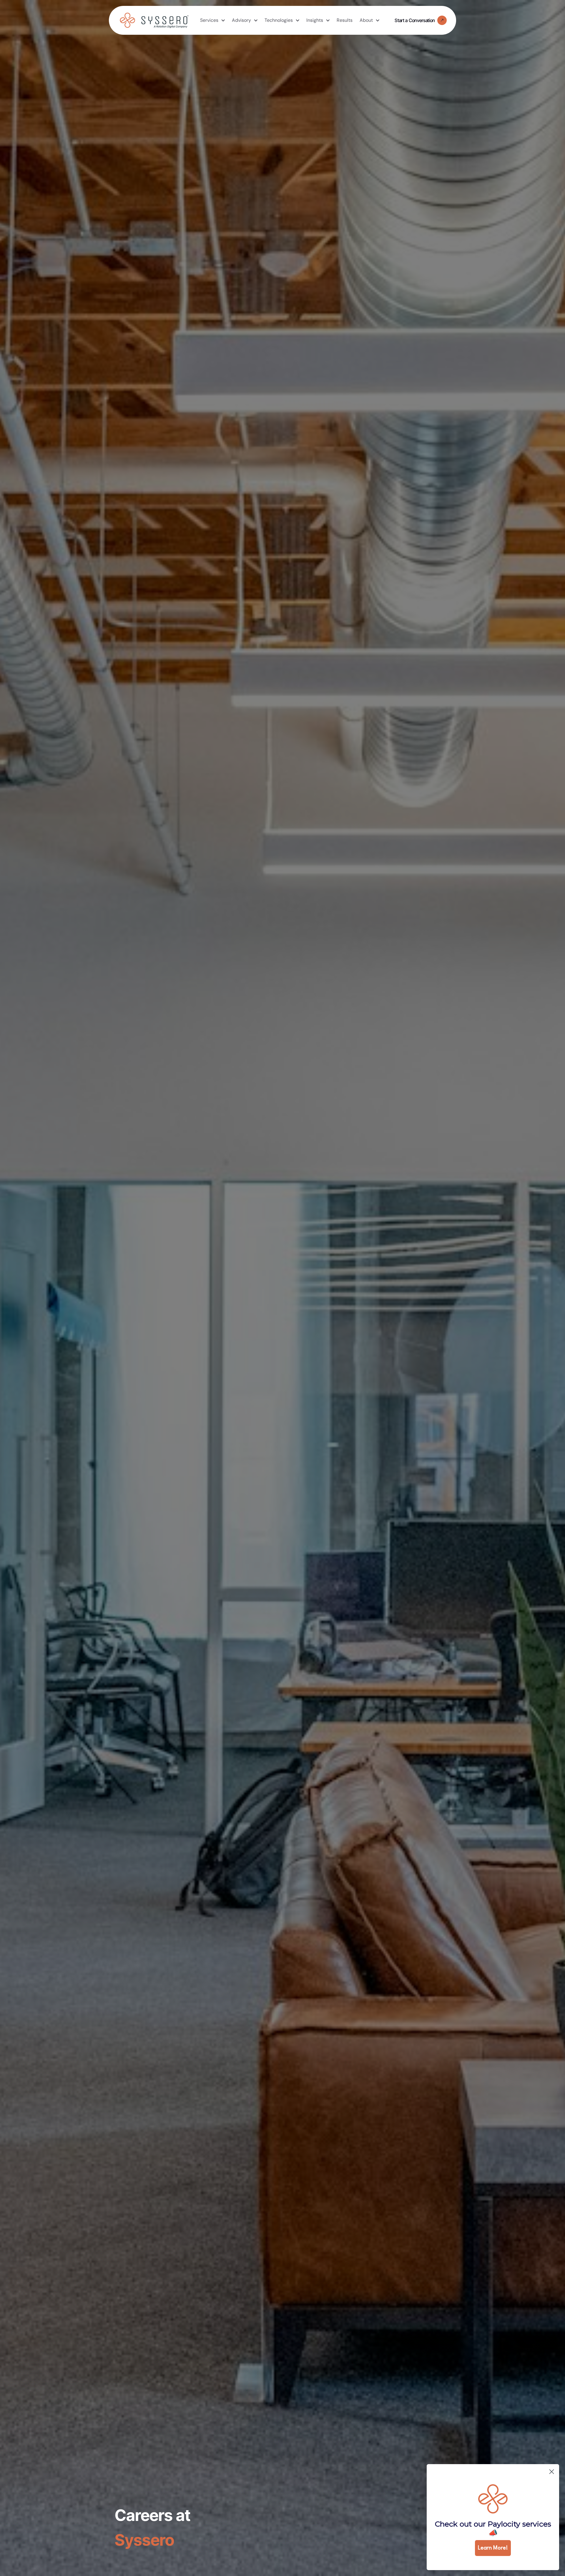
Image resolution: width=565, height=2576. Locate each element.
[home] (154, 20)
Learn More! (493, 2548)
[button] (212, 20)
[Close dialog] (552, 2472)
